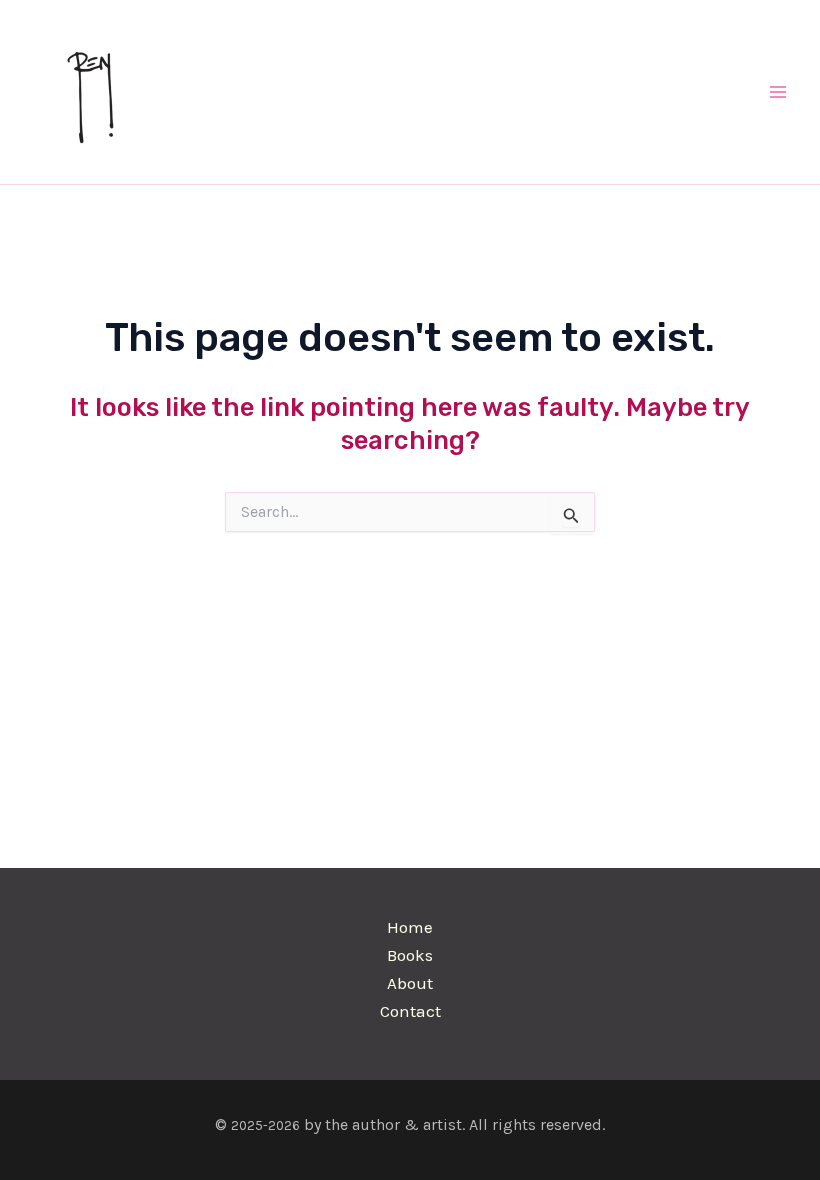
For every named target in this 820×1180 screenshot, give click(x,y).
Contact (410, 1011)
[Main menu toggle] (778, 92)
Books (410, 955)
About (410, 983)
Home (410, 927)
